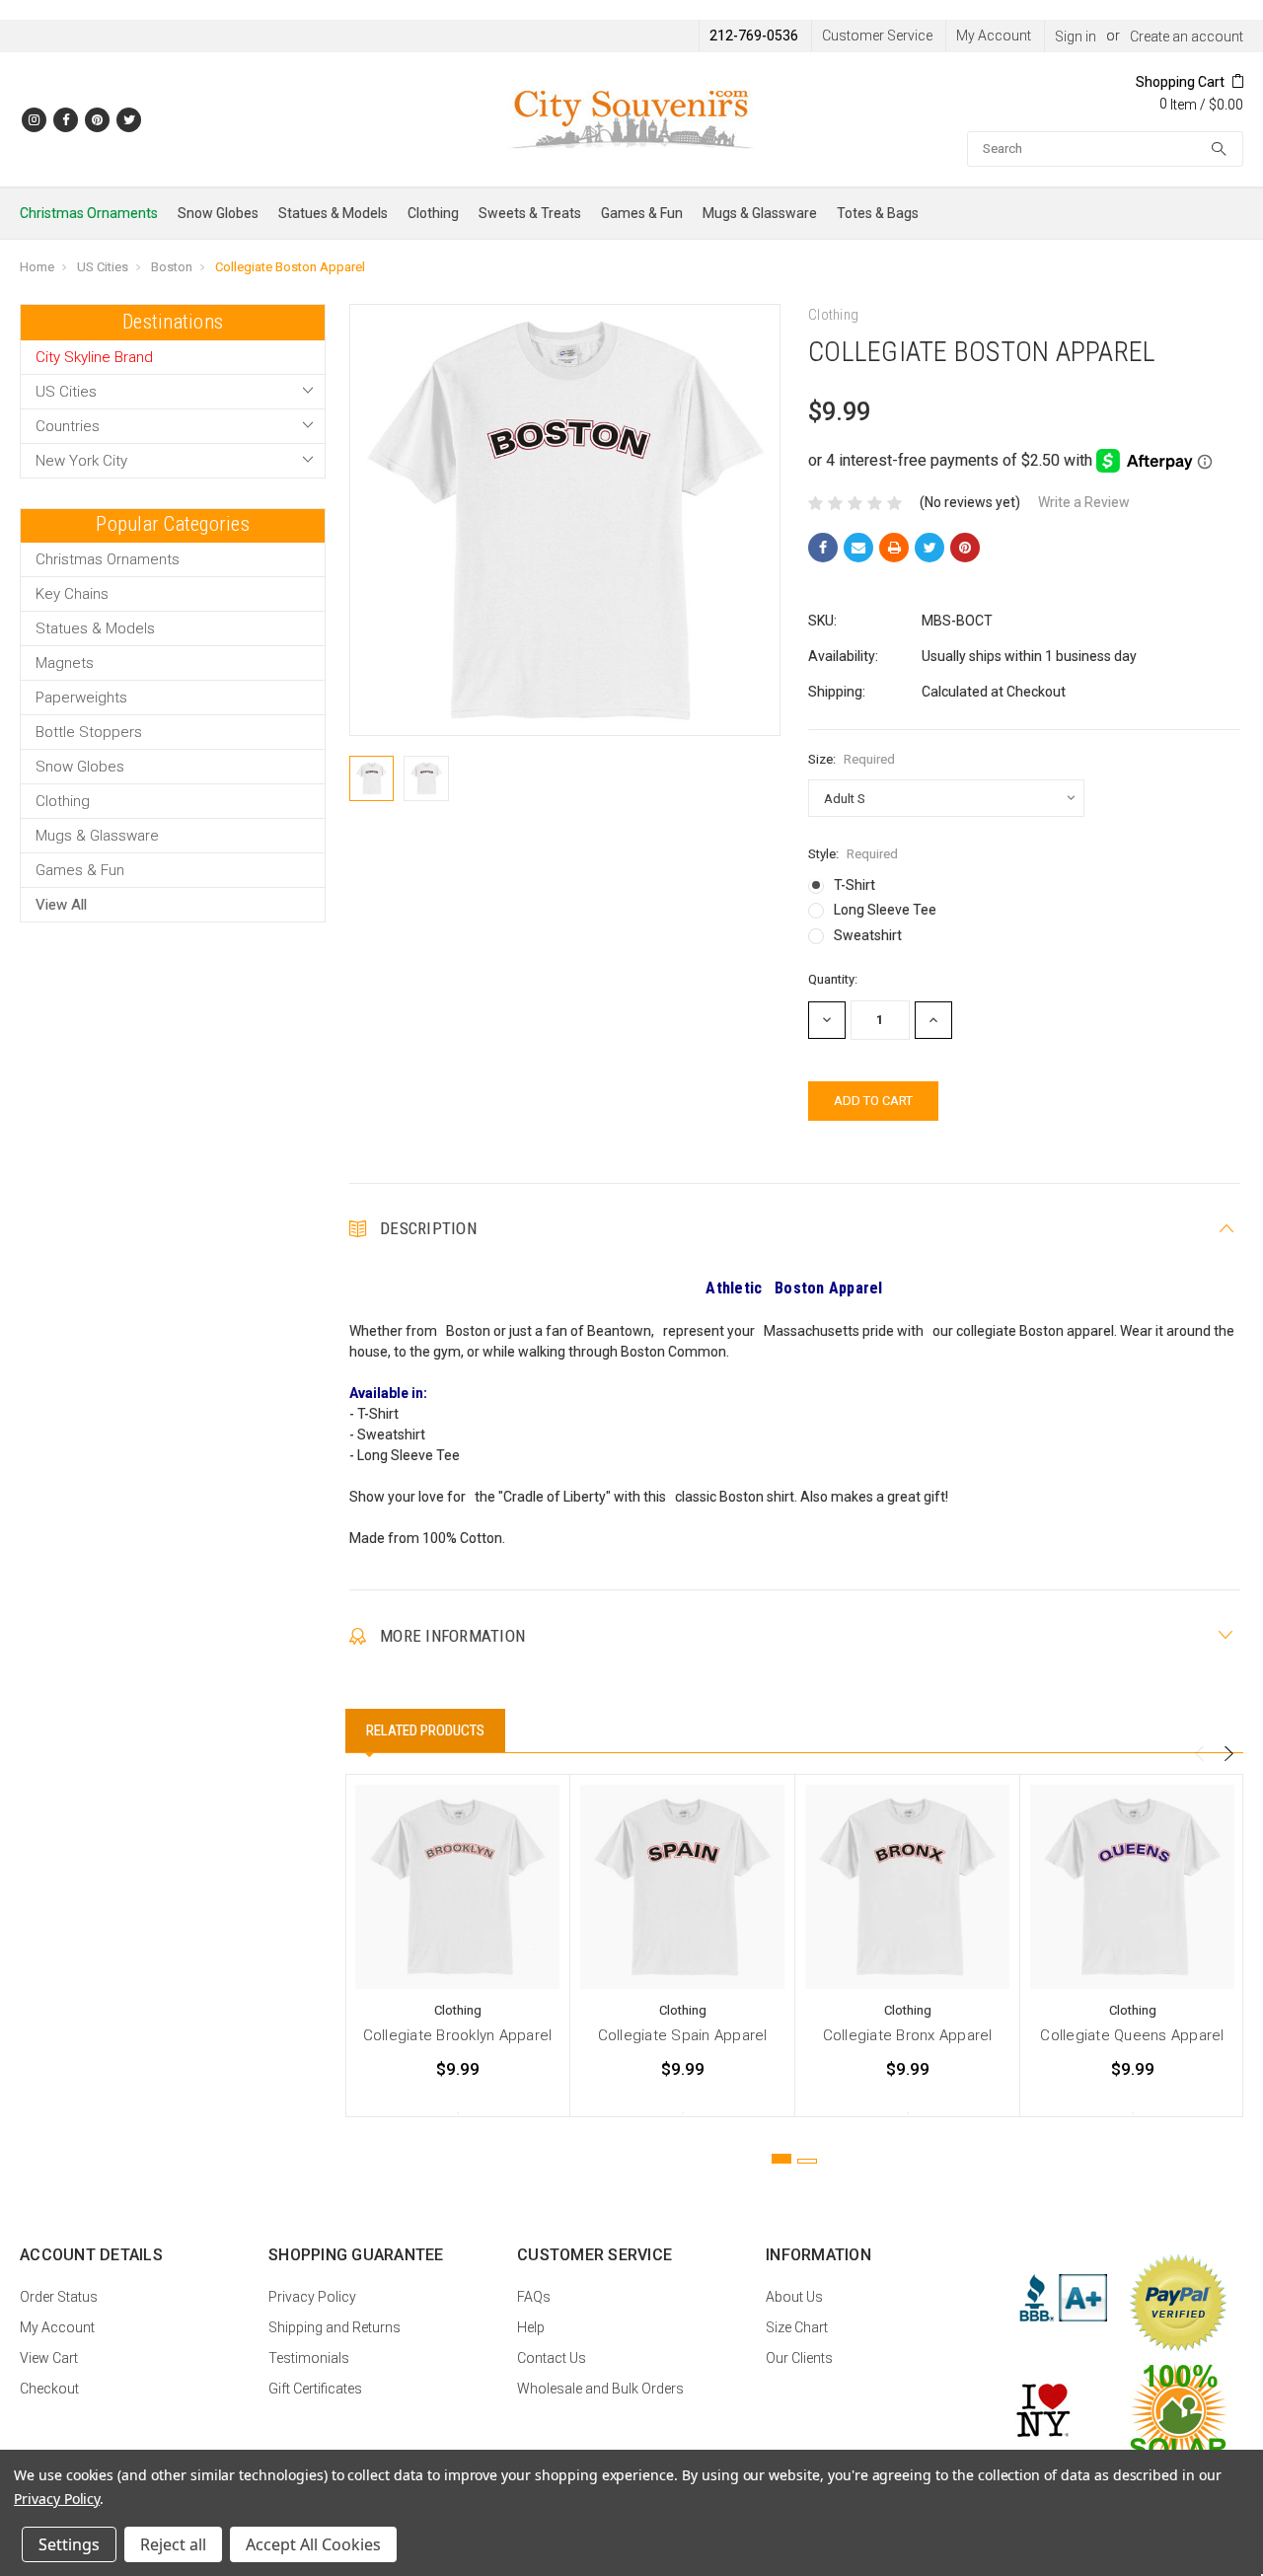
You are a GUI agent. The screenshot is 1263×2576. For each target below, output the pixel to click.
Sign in (1076, 37)
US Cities (103, 267)
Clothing (433, 213)
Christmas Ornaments (89, 213)
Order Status (59, 2297)
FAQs (534, 2297)
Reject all (173, 2544)
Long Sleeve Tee (885, 910)
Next (1228, 1754)
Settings (69, 2544)
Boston (172, 267)
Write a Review (1084, 502)
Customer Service (877, 36)
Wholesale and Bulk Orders (600, 2389)
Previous (1199, 1754)
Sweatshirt (868, 935)
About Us (794, 2297)
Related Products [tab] (425, 1730)
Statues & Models (333, 213)
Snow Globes (218, 213)
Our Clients (799, 2358)
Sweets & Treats (530, 213)
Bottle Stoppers (89, 732)
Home (37, 267)
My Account (994, 36)
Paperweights (81, 698)
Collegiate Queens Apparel (1132, 2035)
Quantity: (833, 979)
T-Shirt (854, 885)
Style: (853, 854)
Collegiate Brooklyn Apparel (458, 2035)
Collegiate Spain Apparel (683, 2035)
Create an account (1187, 37)
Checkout (49, 2389)
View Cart (49, 2358)
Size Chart (797, 2327)
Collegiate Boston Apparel (290, 267)
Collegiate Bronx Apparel (908, 2035)
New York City (81, 461)
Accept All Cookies (313, 2544)
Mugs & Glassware (760, 213)
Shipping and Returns (334, 2327)
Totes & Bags (878, 213)
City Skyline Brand (94, 357)
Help (531, 2327)
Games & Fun (642, 213)
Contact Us (552, 2358)
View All (61, 905)
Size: (852, 759)
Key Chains (72, 594)
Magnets (65, 663)
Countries (68, 426)
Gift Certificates (315, 2389)
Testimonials (309, 2358)
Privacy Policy (312, 2297)
